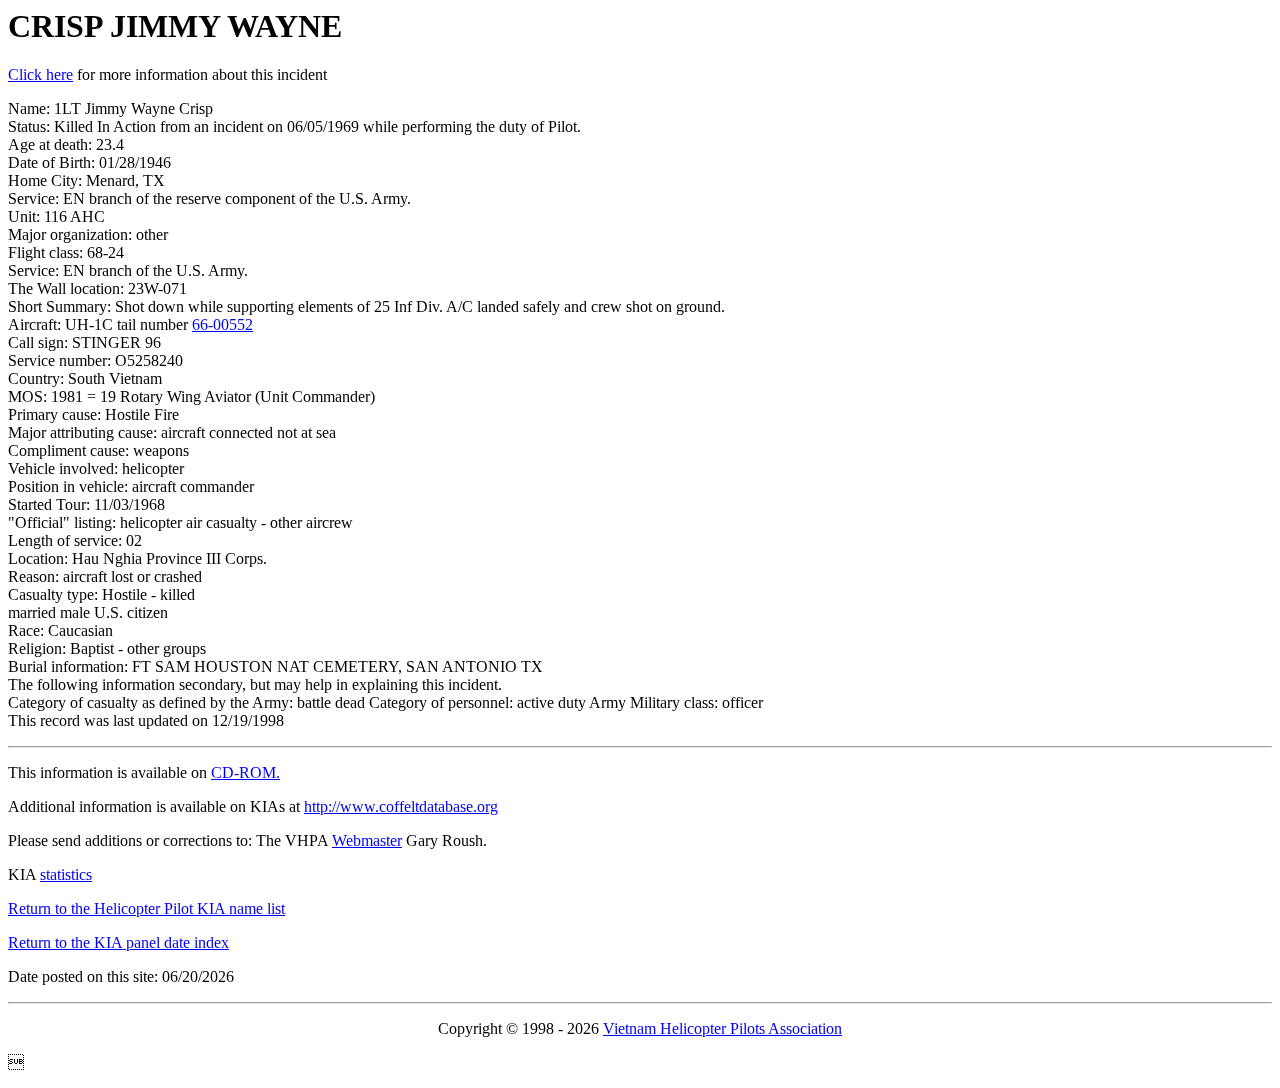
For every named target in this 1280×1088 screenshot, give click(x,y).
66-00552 (222, 324)
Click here (40, 74)
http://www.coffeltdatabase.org (401, 806)
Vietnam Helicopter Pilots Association (722, 1028)
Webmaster (367, 840)
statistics (66, 874)
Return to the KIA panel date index (118, 942)
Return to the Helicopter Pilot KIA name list (146, 908)
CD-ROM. (245, 772)
